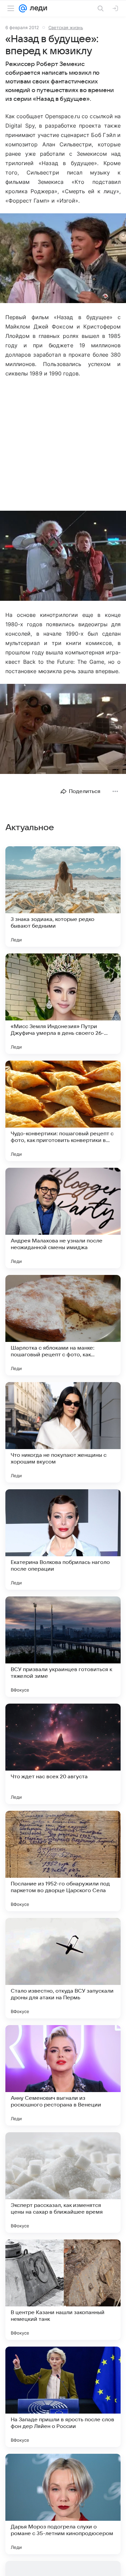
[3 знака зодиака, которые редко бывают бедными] (63, 897)
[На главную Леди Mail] (37, 8)
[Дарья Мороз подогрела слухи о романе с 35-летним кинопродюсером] (63, 2504)
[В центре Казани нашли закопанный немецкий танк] (63, 2290)
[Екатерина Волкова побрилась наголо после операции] (63, 1540)
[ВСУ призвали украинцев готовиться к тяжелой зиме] (63, 1647)
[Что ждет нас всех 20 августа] (63, 1754)
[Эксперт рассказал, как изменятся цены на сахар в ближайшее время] (63, 2183)
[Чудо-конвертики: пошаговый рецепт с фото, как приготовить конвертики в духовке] (63, 1111)
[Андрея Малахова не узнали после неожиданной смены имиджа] (63, 1218)
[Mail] (23, 8)
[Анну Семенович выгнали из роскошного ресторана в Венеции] (63, 2075)
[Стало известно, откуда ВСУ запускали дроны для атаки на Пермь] (63, 1968)
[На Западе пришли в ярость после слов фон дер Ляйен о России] (63, 2397)
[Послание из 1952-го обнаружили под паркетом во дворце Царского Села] (63, 1861)
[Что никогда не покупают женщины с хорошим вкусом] (63, 1432)
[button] (63, 259)
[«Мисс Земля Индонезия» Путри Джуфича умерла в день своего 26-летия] (63, 1004)
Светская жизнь (66, 27)
